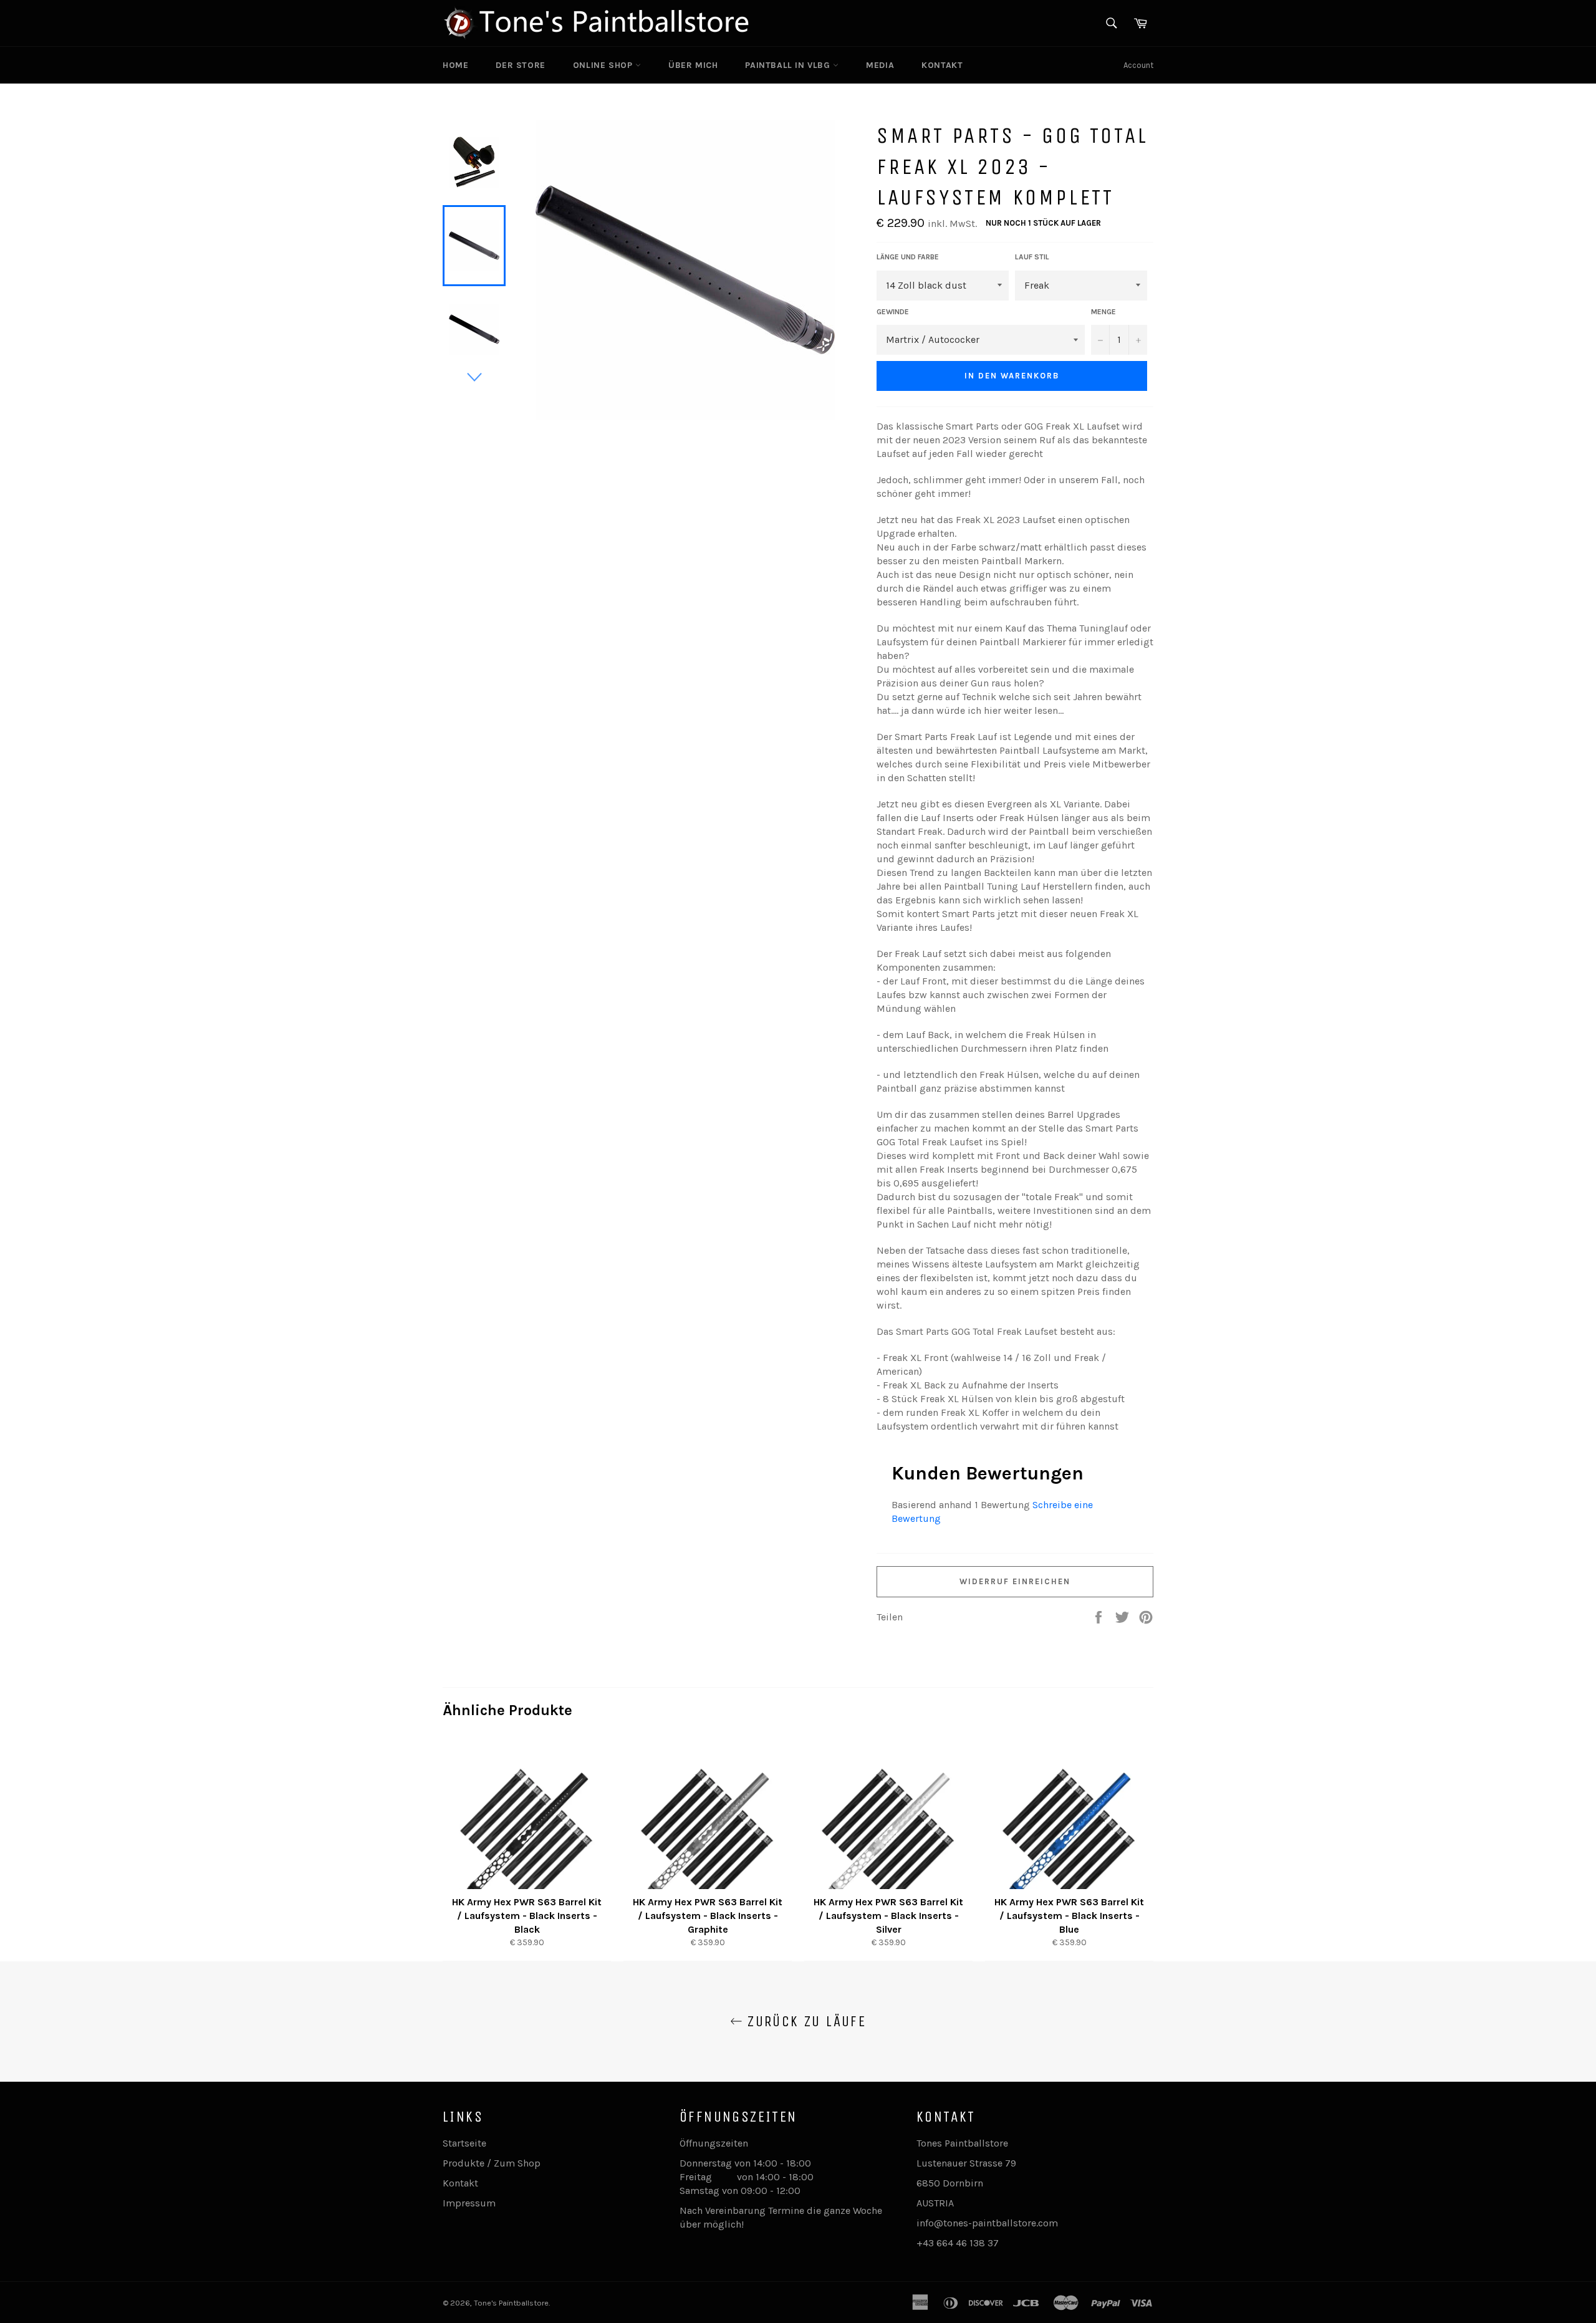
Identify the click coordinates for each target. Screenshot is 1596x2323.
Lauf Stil (1032, 257)
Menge (1103, 312)
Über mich (693, 65)
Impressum (469, 2203)
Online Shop (604, 65)
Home (455, 65)
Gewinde (893, 312)
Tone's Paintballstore (511, 2303)
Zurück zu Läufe (804, 2021)
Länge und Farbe (908, 257)
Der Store (520, 65)
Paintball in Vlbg (789, 65)
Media (880, 65)
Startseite (464, 2143)
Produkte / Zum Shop (492, 2163)
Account (1138, 65)
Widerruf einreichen (1015, 1581)
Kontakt (942, 65)
